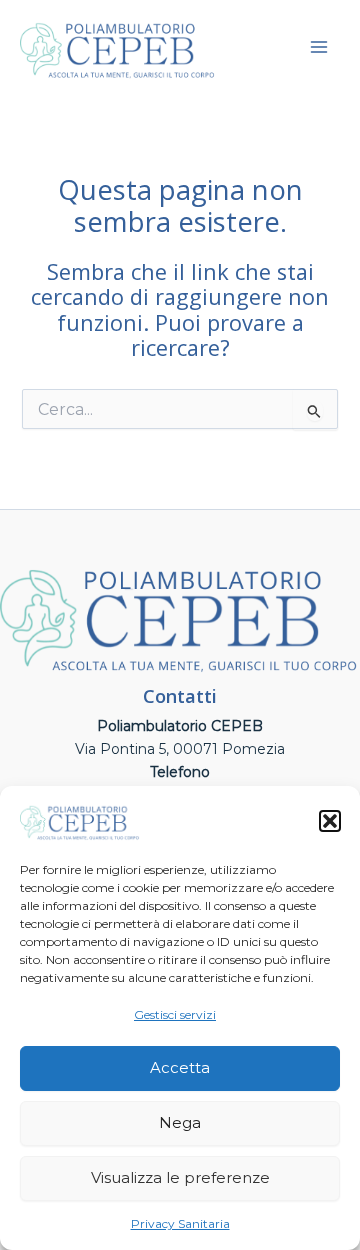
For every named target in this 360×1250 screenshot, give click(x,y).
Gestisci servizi (175, 1014)
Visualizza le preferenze (180, 1177)
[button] (330, 821)
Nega (180, 1122)
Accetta (180, 1067)
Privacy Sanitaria (180, 1223)
